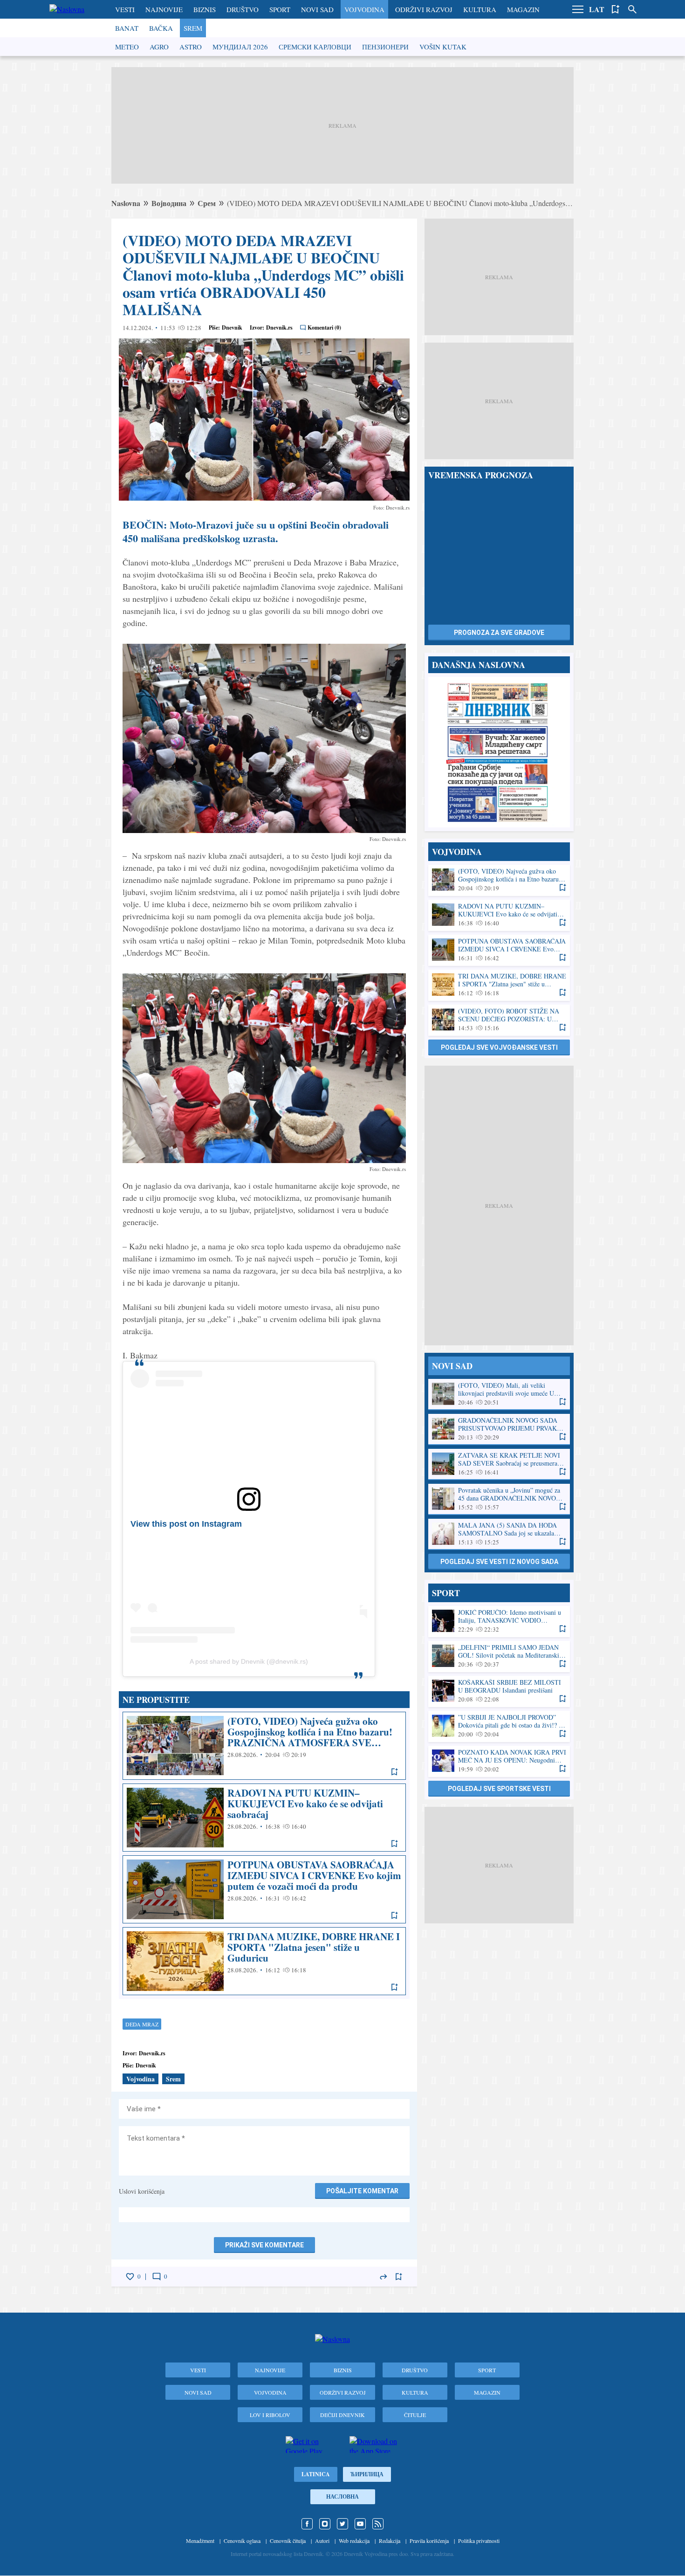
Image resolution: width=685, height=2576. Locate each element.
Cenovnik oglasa (242, 2541)
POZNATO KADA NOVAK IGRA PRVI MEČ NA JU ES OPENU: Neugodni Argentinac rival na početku (499, 1761)
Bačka (161, 28)
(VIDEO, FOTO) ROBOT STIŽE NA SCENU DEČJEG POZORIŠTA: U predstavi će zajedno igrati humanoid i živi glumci (499, 1020)
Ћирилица (367, 2474)
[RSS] (378, 2524)
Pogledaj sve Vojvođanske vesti (499, 1047)
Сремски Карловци (315, 47)
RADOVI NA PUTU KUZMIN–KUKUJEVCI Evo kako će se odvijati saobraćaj (264, 1818)
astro (191, 47)
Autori (322, 2541)
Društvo (243, 9)
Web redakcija (354, 2541)
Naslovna (126, 203)
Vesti (125, 9)
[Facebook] (307, 2524)
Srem (193, 28)
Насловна (342, 2497)
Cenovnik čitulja (288, 2541)
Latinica (316, 2474)
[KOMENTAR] (157, 2277)
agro (159, 47)
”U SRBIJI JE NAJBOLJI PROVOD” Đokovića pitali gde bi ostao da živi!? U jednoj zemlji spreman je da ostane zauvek (499, 1726)
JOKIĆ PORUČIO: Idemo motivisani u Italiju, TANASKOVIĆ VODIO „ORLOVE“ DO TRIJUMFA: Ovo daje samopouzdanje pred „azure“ (499, 1621)
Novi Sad (317, 9)
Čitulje (415, 2415)
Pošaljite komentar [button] (362, 2191)
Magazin (523, 9)
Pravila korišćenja (429, 2541)
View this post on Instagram (186, 1524)
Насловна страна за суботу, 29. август (499, 752)
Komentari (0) (324, 327)
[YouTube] (360, 2524)
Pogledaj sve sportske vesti (499, 1789)
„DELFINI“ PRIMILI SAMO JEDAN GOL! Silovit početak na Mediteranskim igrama (499, 1656)
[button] (578, 9)
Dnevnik (232, 327)
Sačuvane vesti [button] (616, 9)
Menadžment (200, 2541)
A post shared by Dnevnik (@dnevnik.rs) (249, 1661)
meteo (127, 47)
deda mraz (142, 2024)
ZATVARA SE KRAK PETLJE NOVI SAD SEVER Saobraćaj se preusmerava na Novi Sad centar (499, 1464)
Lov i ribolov (270, 2415)
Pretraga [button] (632, 9)
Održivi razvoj (424, 9)
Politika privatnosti (479, 2541)
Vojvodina (364, 9)
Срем (207, 203)
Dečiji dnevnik (342, 2415)
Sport (280, 9)
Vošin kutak (443, 47)
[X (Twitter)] (342, 2524)
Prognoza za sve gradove (499, 633)
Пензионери (385, 47)
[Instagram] (325, 2524)
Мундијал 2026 (240, 47)
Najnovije (164, 9)
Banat (127, 28)
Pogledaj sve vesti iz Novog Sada (499, 1562)
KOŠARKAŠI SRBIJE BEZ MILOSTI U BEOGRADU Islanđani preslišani (499, 1691)
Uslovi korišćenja (142, 2191)
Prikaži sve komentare (264, 2245)
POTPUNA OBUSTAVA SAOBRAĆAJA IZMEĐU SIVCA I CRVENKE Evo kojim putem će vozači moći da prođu (264, 1889)
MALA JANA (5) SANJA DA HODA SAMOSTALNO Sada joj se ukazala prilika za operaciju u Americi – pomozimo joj (499, 1534)
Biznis (205, 9)
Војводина (169, 203)
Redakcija (390, 2541)
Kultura (480, 9)
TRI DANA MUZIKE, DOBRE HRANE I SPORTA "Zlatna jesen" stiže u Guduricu (264, 1961)
